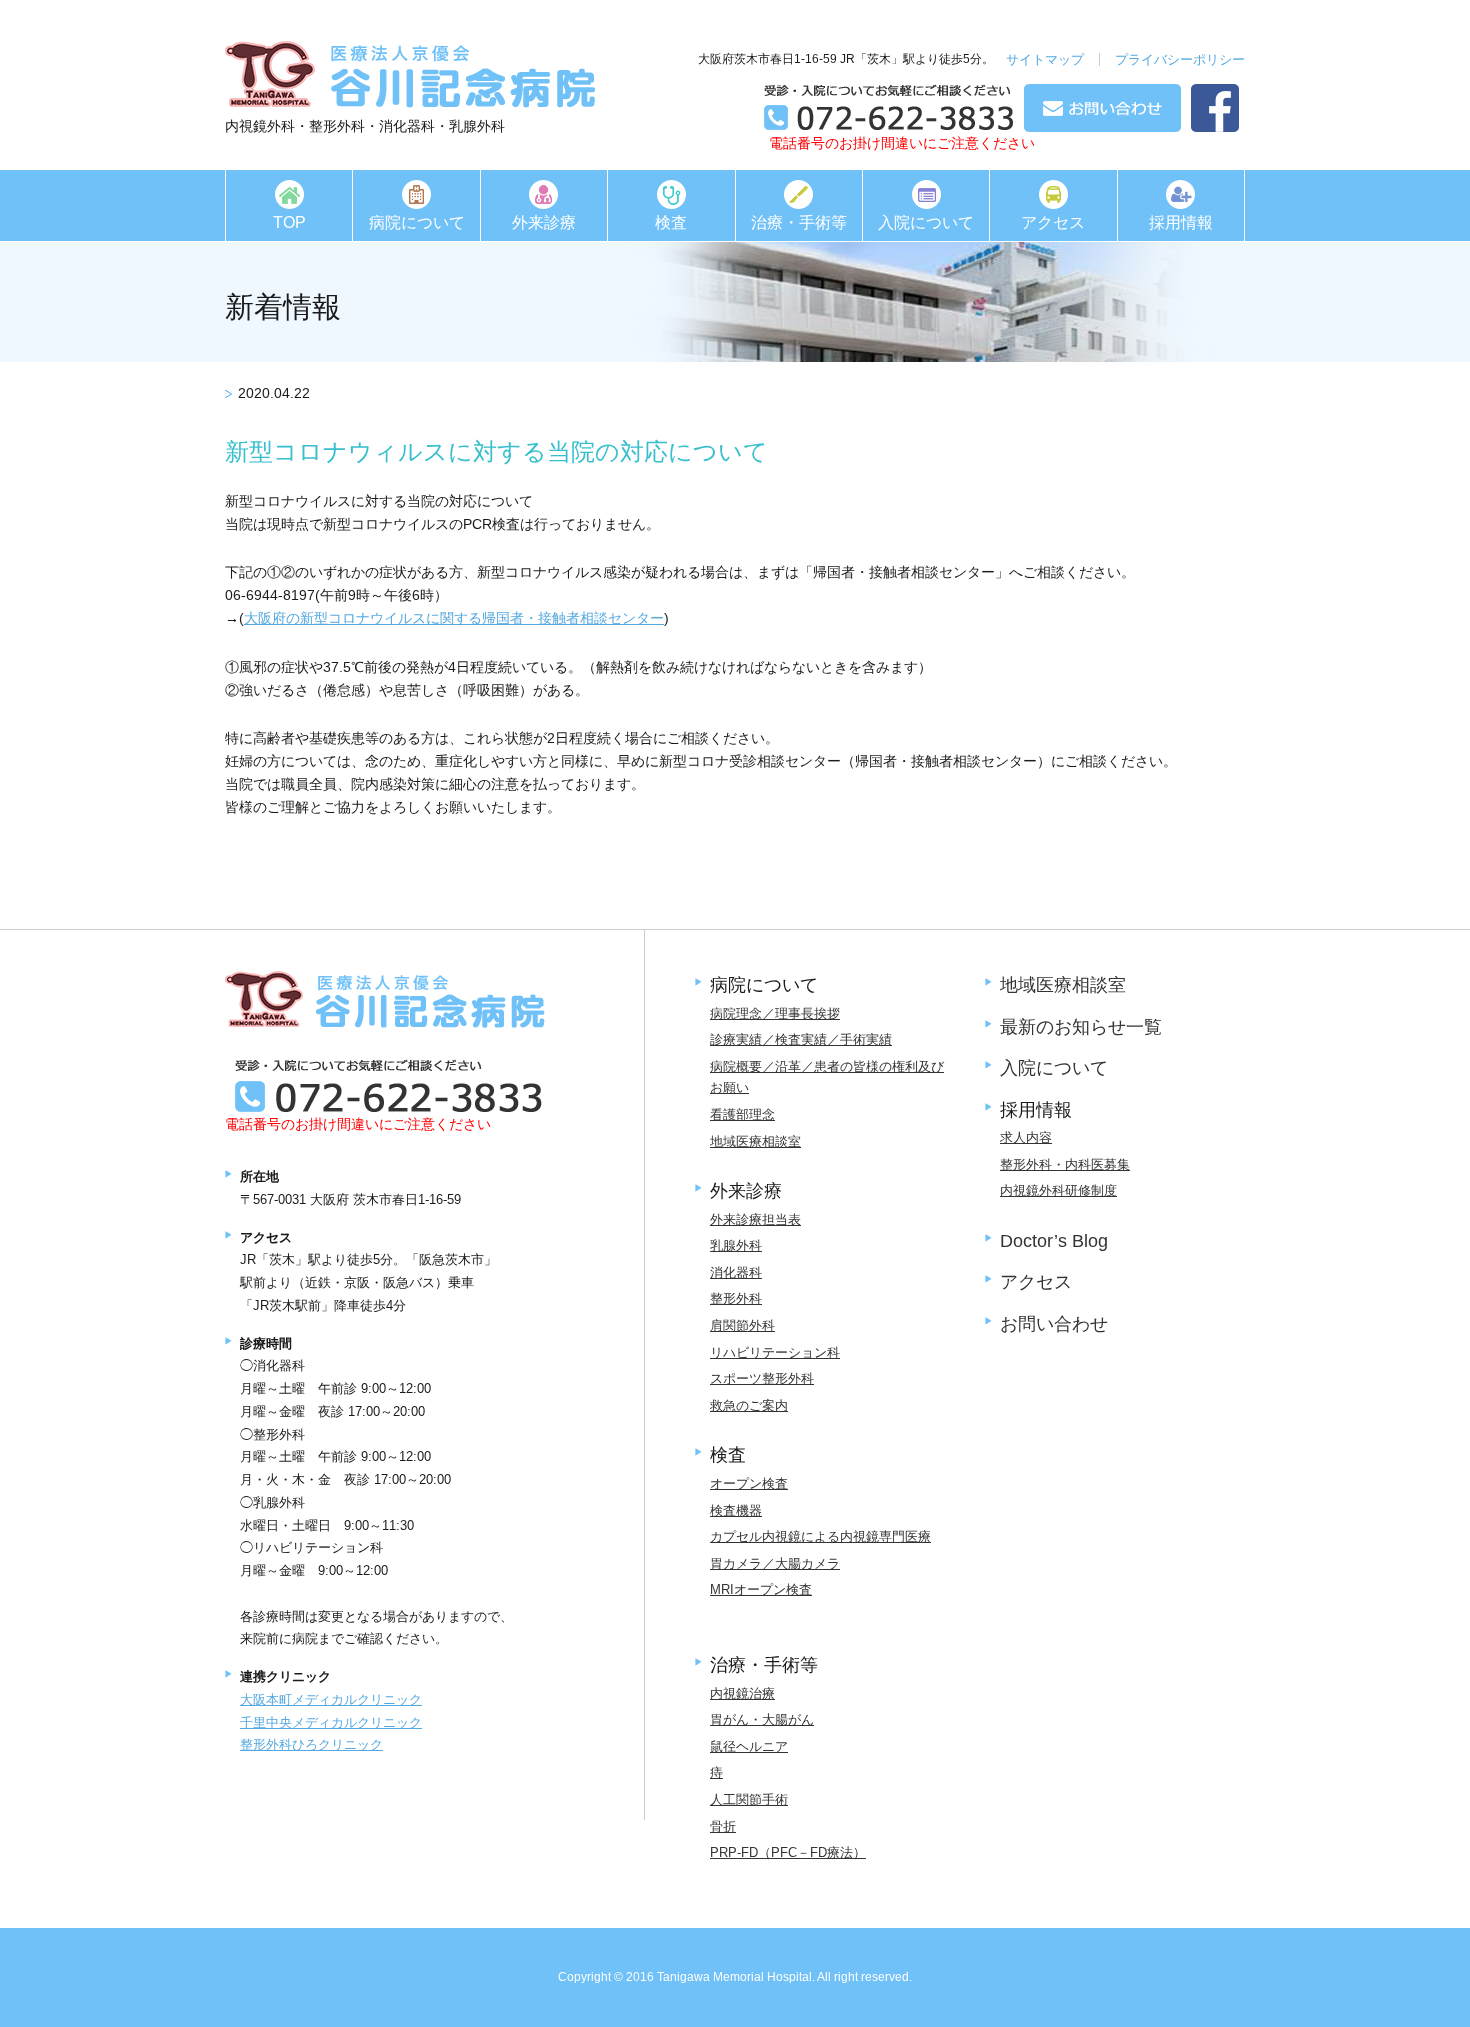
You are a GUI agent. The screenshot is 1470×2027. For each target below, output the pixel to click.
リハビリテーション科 (775, 1352)
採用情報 (1181, 222)
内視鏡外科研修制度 (1058, 1190)
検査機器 (736, 1510)
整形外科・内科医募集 (1065, 1164)
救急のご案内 (749, 1405)
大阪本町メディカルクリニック (331, 1699)
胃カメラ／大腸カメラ (775, 1563)
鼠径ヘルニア (749, 1746)
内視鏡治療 (742, 1693)
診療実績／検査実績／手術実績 (801, 1039)
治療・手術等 (799, 222)
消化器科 (736, 1272)
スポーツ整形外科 (762, 1378)
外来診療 (544, 222)
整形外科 (736, 1298)
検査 (671, 222)
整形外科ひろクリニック (311, 1744)
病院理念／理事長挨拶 (775, 1013)
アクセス (1053, 222)
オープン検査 (749, 1483)
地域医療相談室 (755, 1141)
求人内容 (1026, 1137)
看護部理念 (742, 1114)
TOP (289, 222)
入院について (926, 222)
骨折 (723, 1826)
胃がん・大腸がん (762, 1719)
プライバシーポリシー (1180, 59)
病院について (417, 222)
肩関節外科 (742, 1325)
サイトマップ (1045, 59)
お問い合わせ (1054, 1324)
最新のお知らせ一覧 (1081, 1027)
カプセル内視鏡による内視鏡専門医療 (820, 1536)
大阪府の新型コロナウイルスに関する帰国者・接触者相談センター (454, 618)
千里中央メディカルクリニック (331, 1722)
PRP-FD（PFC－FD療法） (788, 1852)
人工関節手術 (749, 1799)
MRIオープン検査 (761, 1589)
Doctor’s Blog (1054, 1241)
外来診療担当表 (755, 1219)
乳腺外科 (736, 1245)
